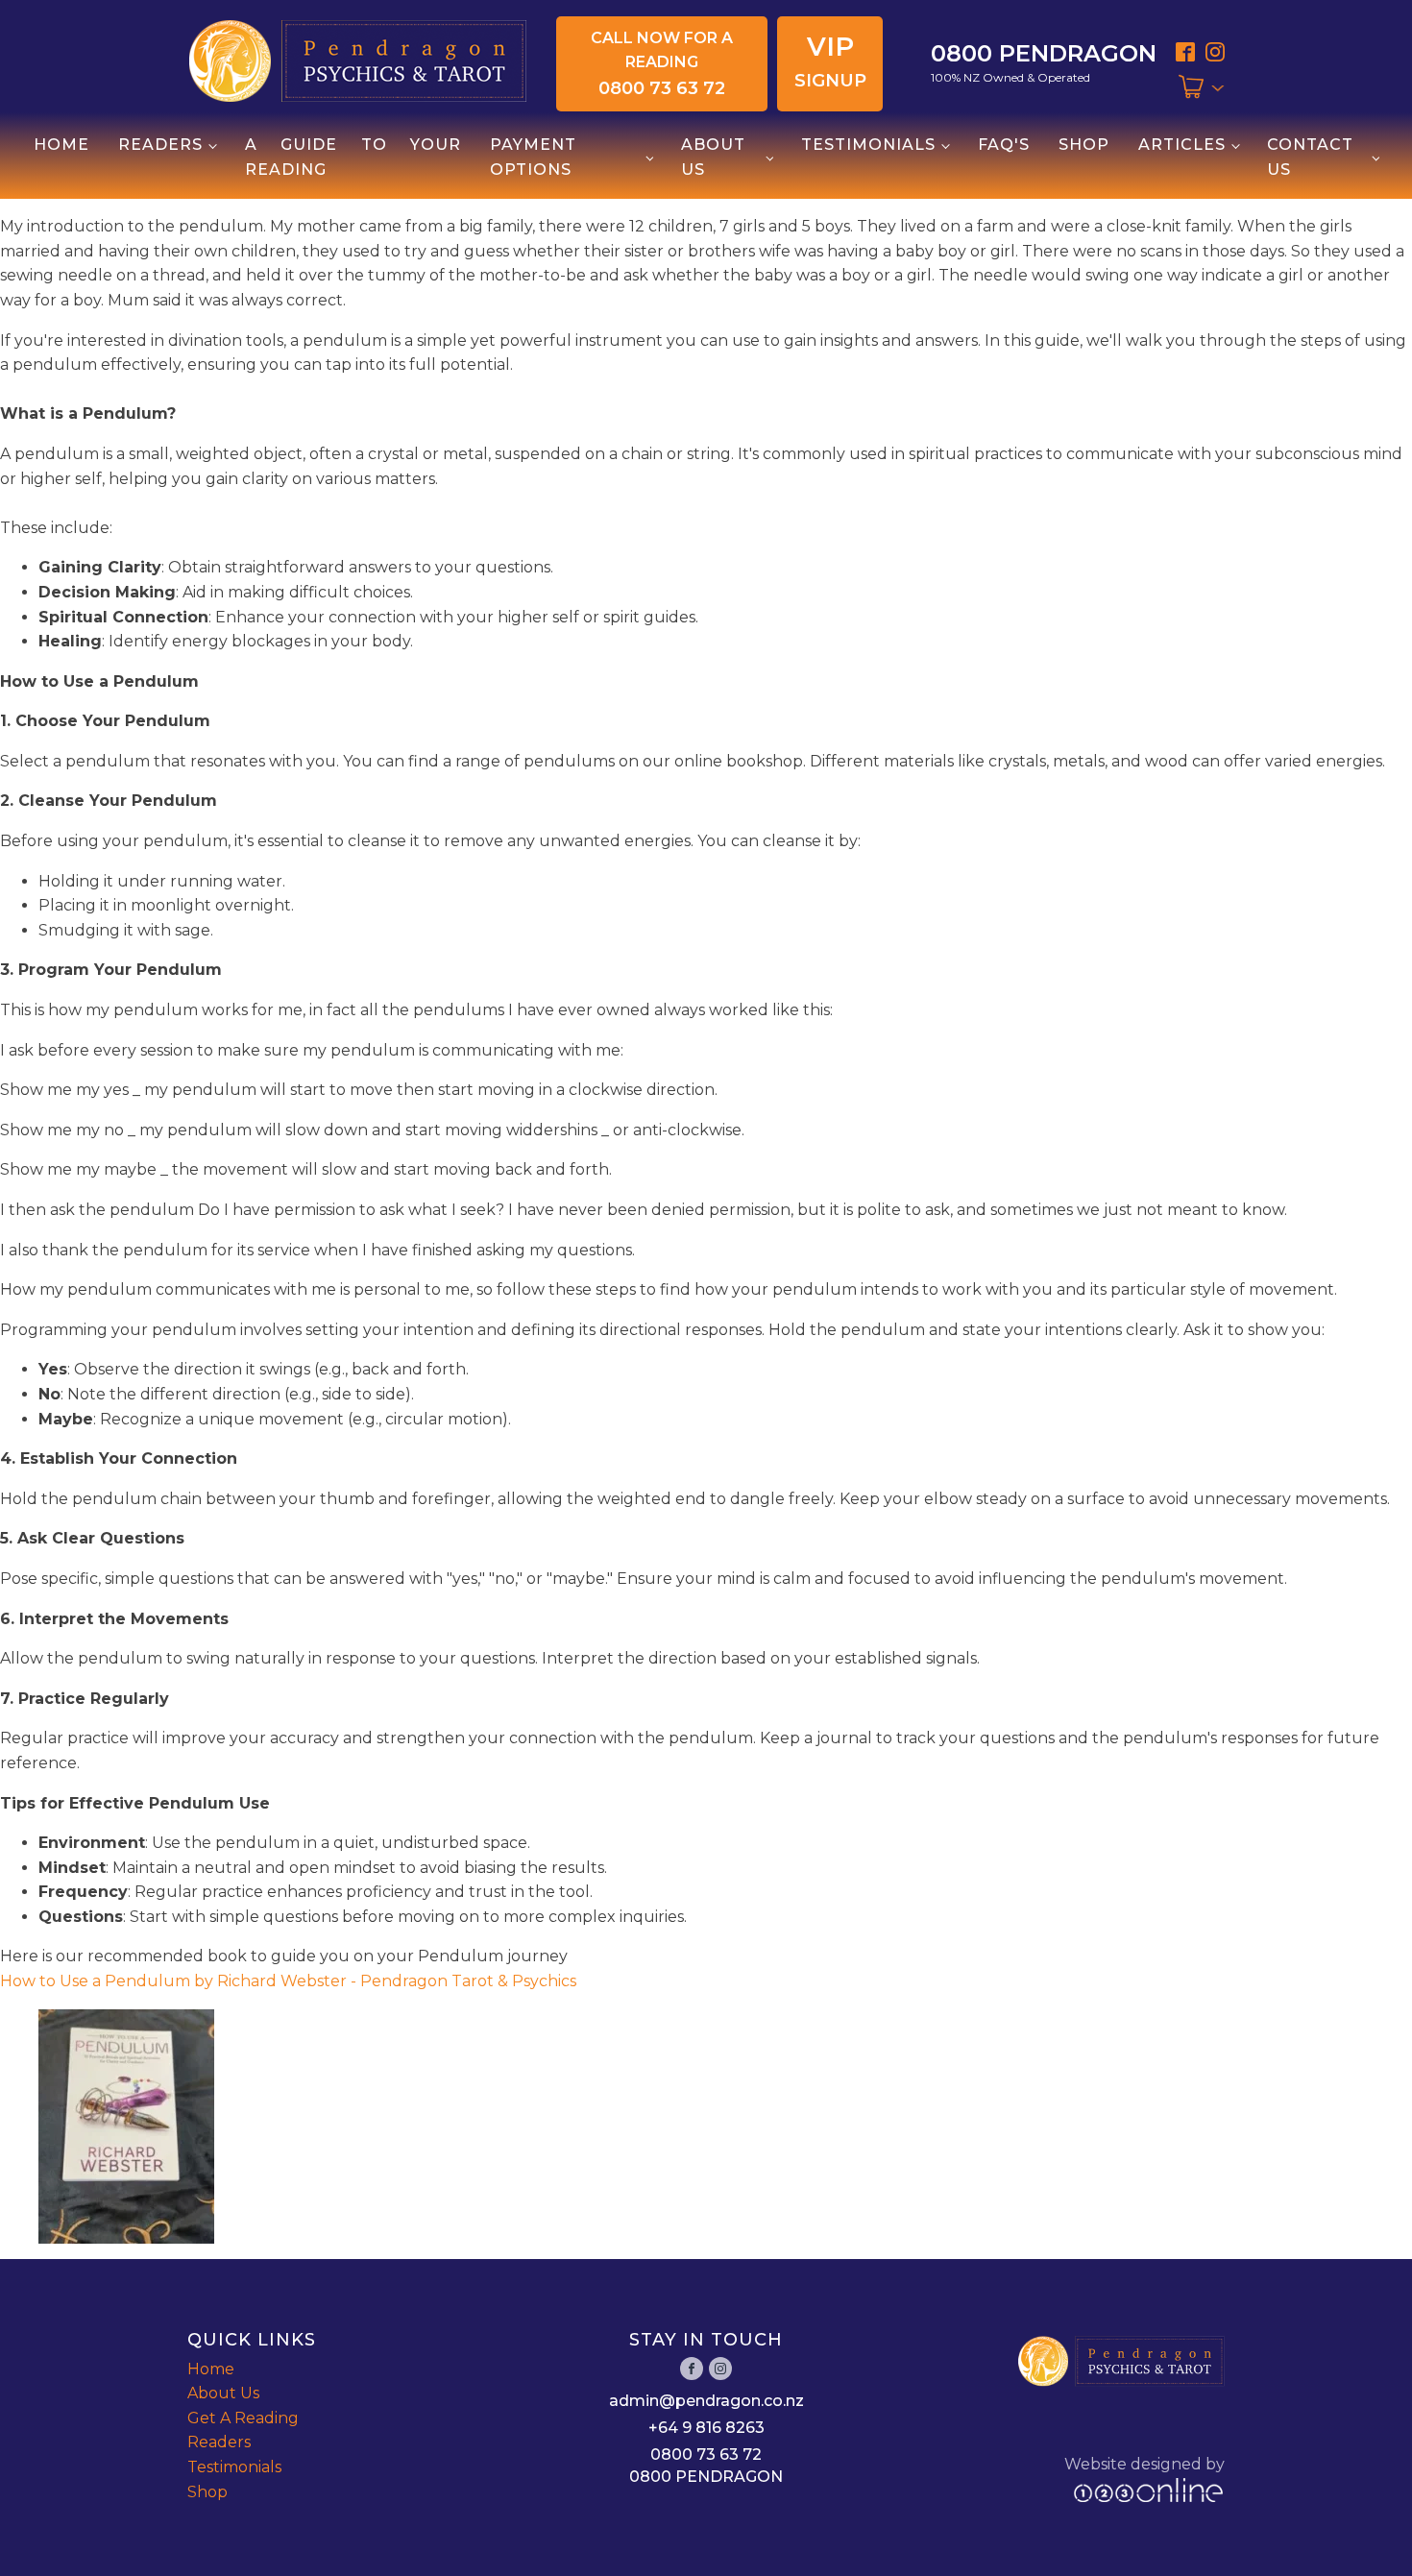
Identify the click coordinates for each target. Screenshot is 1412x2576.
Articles (1182, 145)
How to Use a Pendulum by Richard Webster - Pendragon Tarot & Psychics (288, 1981)
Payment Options (533, 157)
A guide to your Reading (353, 157)
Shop (1084, 145)
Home (61, 145)
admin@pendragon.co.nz (706, 2401)
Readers (160, 145)
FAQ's (1004, 145)
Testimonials (868, 145)
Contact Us (1310, 157)
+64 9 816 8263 (706, 2428)
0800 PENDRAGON (706, 2477)
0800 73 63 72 (706, 2454)
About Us (713, 157)
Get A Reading (243, 2418)
